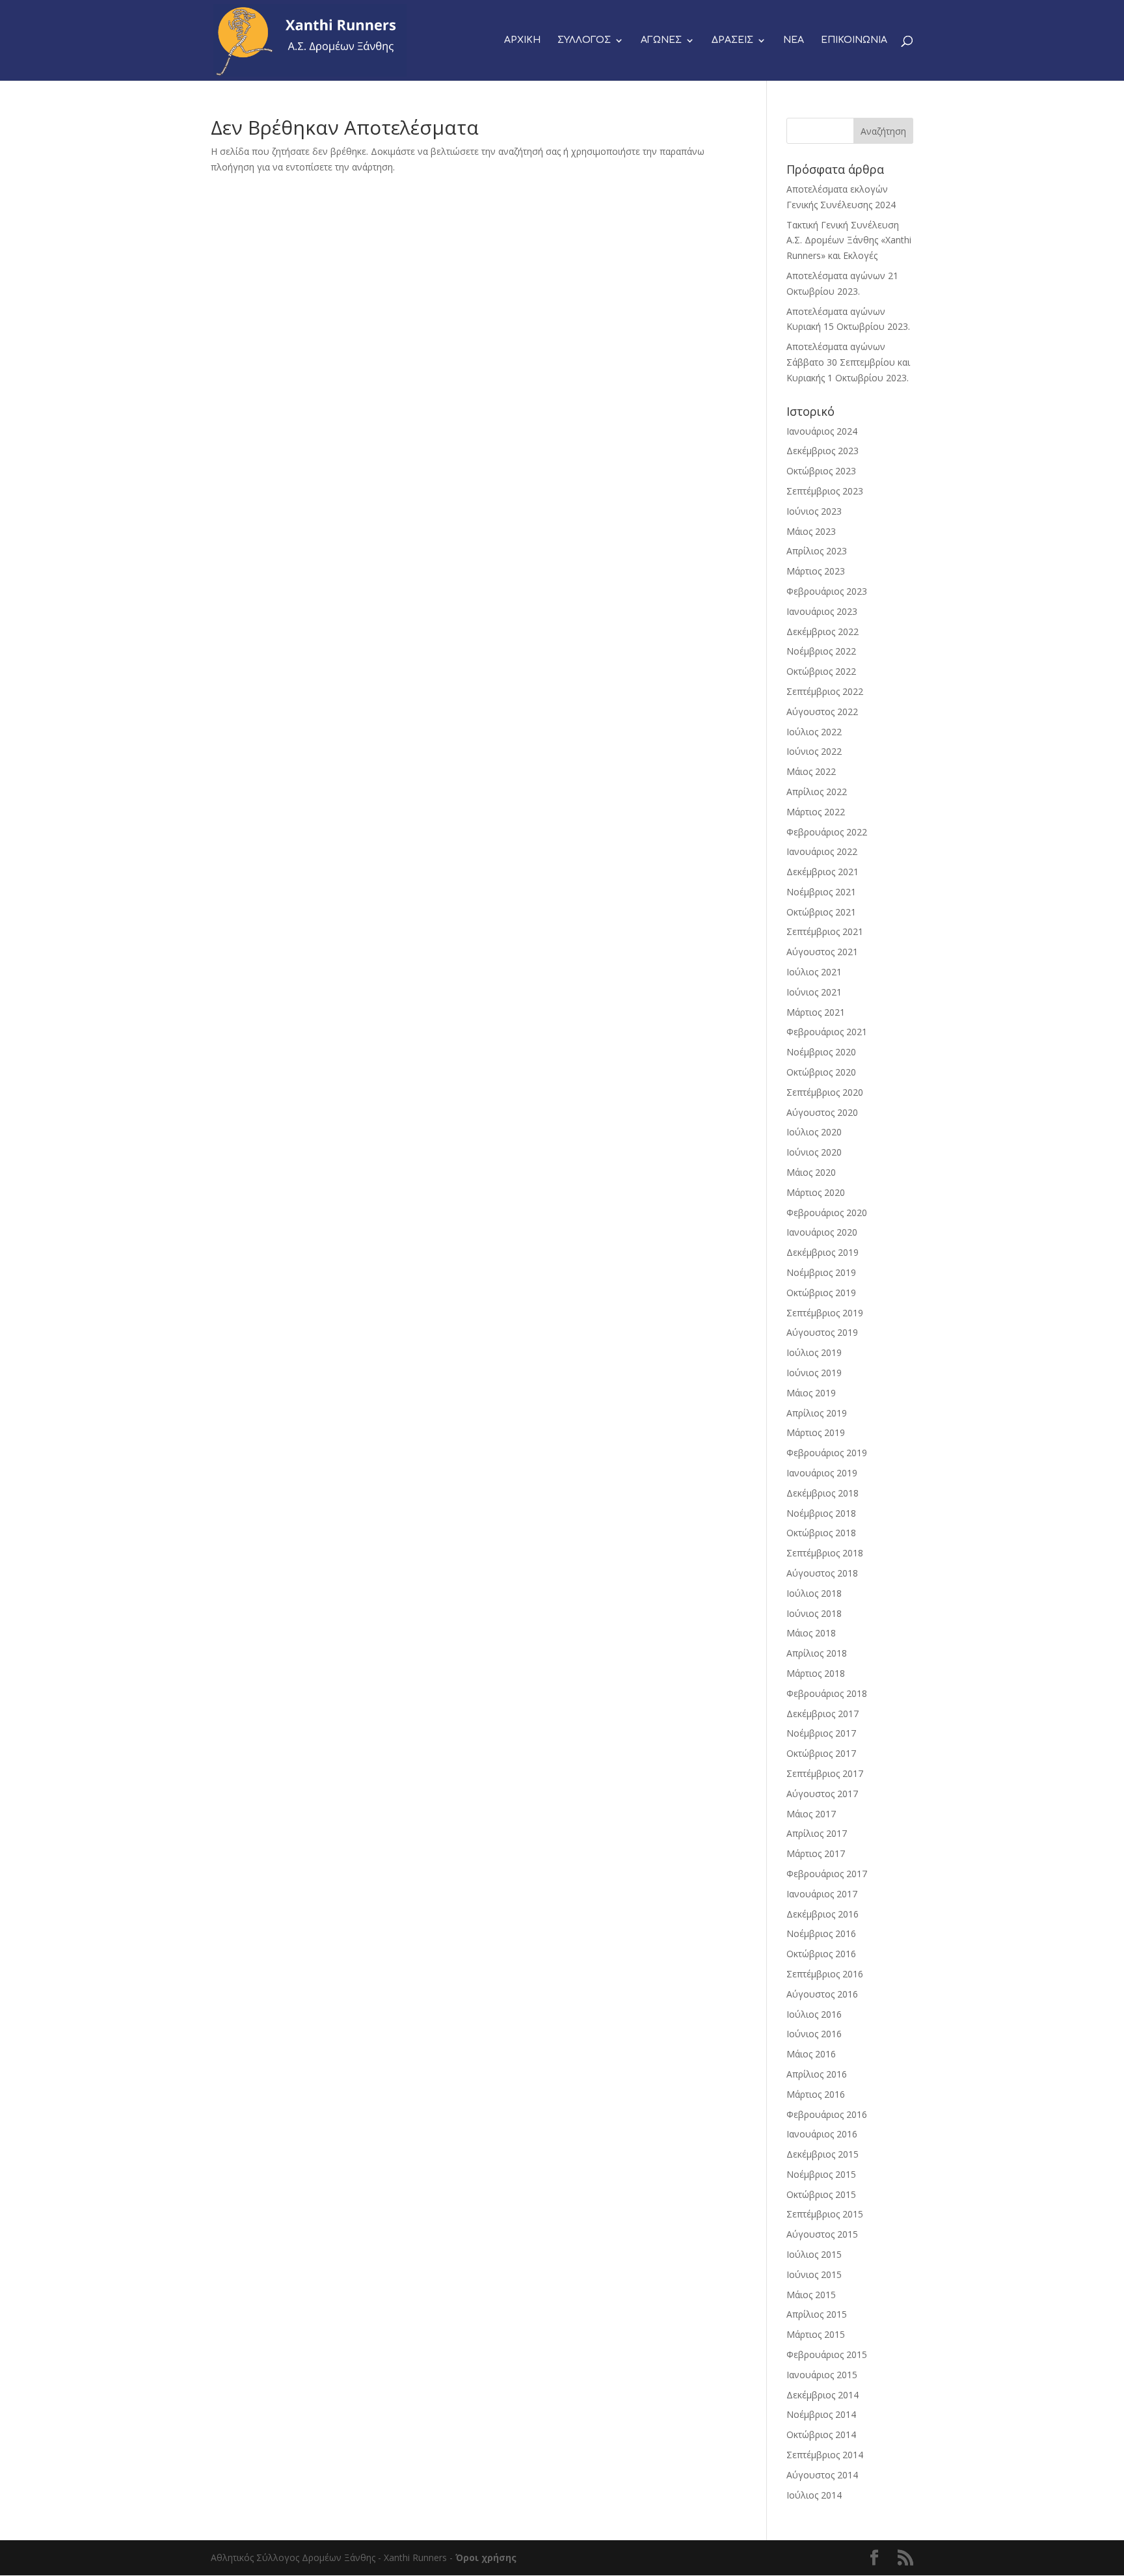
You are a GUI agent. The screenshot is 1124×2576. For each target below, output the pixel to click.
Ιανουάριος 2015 (822, 2375)
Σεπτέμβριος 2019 (825, 1313)
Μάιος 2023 (811, 531)
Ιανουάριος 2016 (822, 2134)
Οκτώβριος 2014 (821, 2434)
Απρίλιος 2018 (817, 1653)
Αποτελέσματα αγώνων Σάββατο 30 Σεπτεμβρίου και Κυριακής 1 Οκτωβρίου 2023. (848, 362)
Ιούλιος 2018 (814, 1593)
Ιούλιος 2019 (814, 1352)
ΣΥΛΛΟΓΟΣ (584, 40)
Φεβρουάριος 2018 (827, 1693)
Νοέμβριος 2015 (821, 2174)
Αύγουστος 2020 (822, 1112)
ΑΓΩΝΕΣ (661, 40)
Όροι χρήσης (486, 2557)
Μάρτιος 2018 (816, 1673)
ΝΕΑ (794, 40)
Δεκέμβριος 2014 (823, 2395)
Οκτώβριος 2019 (821, 1293)
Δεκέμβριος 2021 (823, 872)
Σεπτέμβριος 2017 (825, 1773)
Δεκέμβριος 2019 (823, 1252)
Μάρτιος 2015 (816, 2334)
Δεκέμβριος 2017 (823, 1714)
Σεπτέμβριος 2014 (825, 2455)
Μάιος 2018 (811, 1633)
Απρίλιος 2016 (817, 2074)
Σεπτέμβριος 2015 (825, 2214)
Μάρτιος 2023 (816, 571)
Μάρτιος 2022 (816, 812)
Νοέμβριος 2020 (821, 1052)
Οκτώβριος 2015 (821, 2194)
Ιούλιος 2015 (814, 2254)
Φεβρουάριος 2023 (827, 591)
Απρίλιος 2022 (817, 792)
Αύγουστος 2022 (822, 712)
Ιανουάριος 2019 (822, 1473)
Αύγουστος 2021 (822, 952)
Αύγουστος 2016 (822, 1994)
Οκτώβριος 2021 (821, 912)
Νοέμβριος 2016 (821, 1933)
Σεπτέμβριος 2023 (825, 491)
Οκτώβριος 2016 (821, 1954)
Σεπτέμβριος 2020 (825, 1092)
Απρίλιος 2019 (817, 1413)
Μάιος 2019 (811, 1393)
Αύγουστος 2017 (822, 1794)
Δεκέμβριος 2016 (823, 1914)
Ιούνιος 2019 (814, 1373)
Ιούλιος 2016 (814, 2014)
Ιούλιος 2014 (814, 2495)
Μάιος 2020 (811, 1172)
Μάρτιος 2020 (816, 1192)
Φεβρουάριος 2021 (827, 1032)
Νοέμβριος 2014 (821, 2414)
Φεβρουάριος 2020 (827, 1213)
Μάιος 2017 (811, 1814)
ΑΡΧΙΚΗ (522, 40)
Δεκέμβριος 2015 (823, 2154)
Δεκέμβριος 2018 (823, 1493)
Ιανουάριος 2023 (822, 611)
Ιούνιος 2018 (814, 1613)
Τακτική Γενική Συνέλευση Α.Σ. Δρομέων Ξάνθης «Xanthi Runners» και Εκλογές (849, 240)
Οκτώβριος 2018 (821, 1533)
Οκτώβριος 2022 (821, 671)
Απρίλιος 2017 (817, 1833)
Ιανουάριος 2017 (822, 1894)
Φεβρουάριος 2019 (827, 1453)
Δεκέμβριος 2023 (823, 451)
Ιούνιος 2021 (814, 992)
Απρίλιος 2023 (817, 551)
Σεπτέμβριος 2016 (825, 1974)
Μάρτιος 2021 (816, 1012)
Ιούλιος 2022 (814, 732)
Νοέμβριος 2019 (821, 1272)
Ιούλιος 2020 (814, 1132)
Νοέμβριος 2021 (821, 892)
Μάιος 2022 (811, 771)
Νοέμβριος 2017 (821, 1733)
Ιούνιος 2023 (814, 511)
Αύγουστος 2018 (822, 1573)
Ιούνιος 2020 (814, 1152)
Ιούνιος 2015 (814, 2274)
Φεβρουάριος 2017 (827, 1874)
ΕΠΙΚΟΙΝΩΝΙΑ (854, 40)
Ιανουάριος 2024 (822, 431)
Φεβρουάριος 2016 (827, 2114)
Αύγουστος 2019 (822, 1332)
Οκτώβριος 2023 (821, 471)
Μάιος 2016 (811, 2054)
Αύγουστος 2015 (822, 2234)
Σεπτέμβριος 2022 (825, 691)
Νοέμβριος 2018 (821, 1513)
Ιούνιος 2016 (814, 2034)
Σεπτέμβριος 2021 (825, 931)
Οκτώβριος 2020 (821, 1072)
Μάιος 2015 (811, 2295)
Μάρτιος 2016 (816, 2094)
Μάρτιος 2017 (816, 1853)
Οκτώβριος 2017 (821, 1753)
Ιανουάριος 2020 (822, 1232)
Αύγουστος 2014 (822, 2475)
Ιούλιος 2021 (814, 972)
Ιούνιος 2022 (814, 751)
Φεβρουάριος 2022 (827, 832)
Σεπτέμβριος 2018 (825, 1553)
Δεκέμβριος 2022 (823, 631)
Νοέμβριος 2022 (821, 651)
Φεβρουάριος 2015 (827, 2354)
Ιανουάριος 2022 (822, 851)
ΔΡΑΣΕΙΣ (732, 40)
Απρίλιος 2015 (817, 2314)
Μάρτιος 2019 (816, 1432)
